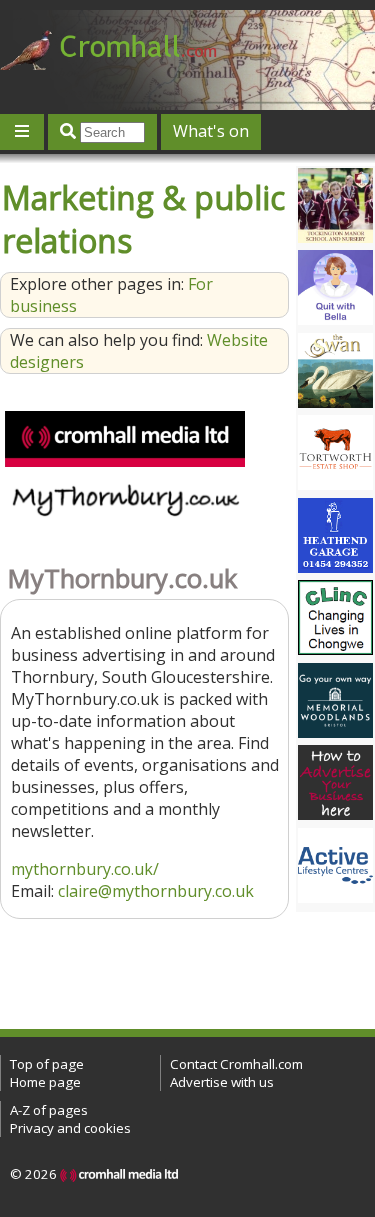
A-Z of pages (49, 1110)
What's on (211, 131)
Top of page (47, 1064)
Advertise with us (222, 1082)
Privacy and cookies (70, 1128)
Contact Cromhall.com (236, 1064)
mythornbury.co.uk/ (85, 869)
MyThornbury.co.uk (122, 578)
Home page (45, 1082)
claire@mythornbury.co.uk (156, 891)
